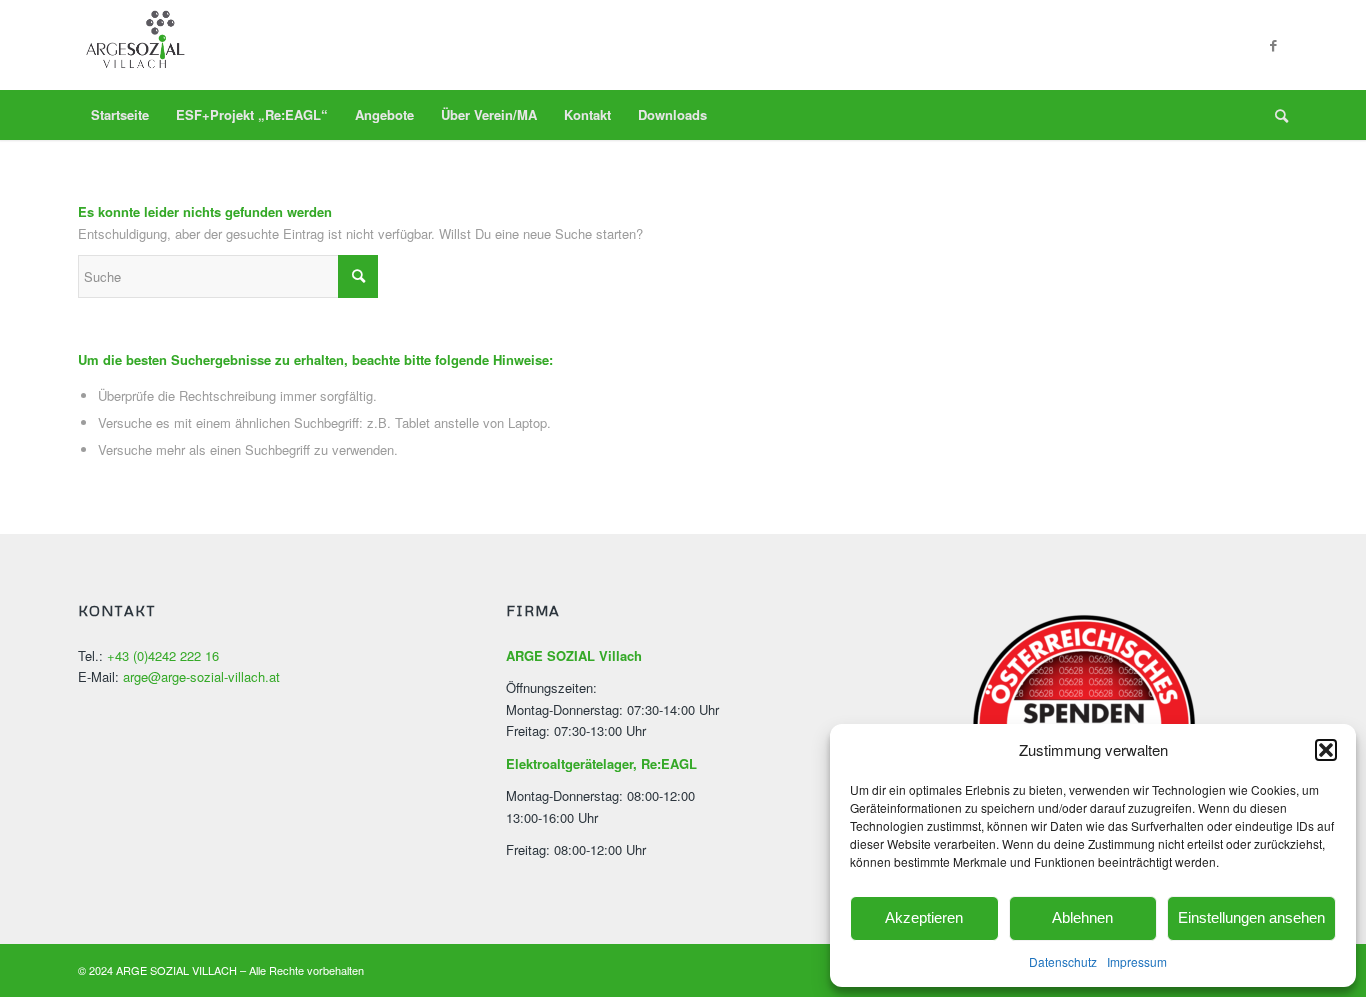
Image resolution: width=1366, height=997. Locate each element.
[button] (1326, 750)
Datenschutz (1063, 961)
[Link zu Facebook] (1273, 45)
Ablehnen (1082, 917)
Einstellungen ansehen (1251, 917)
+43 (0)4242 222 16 (163, 655)
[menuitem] (120, 115)
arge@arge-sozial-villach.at (201, 676)
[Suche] (1275, 115)
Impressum (1137, 961)
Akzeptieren (924, 917)
